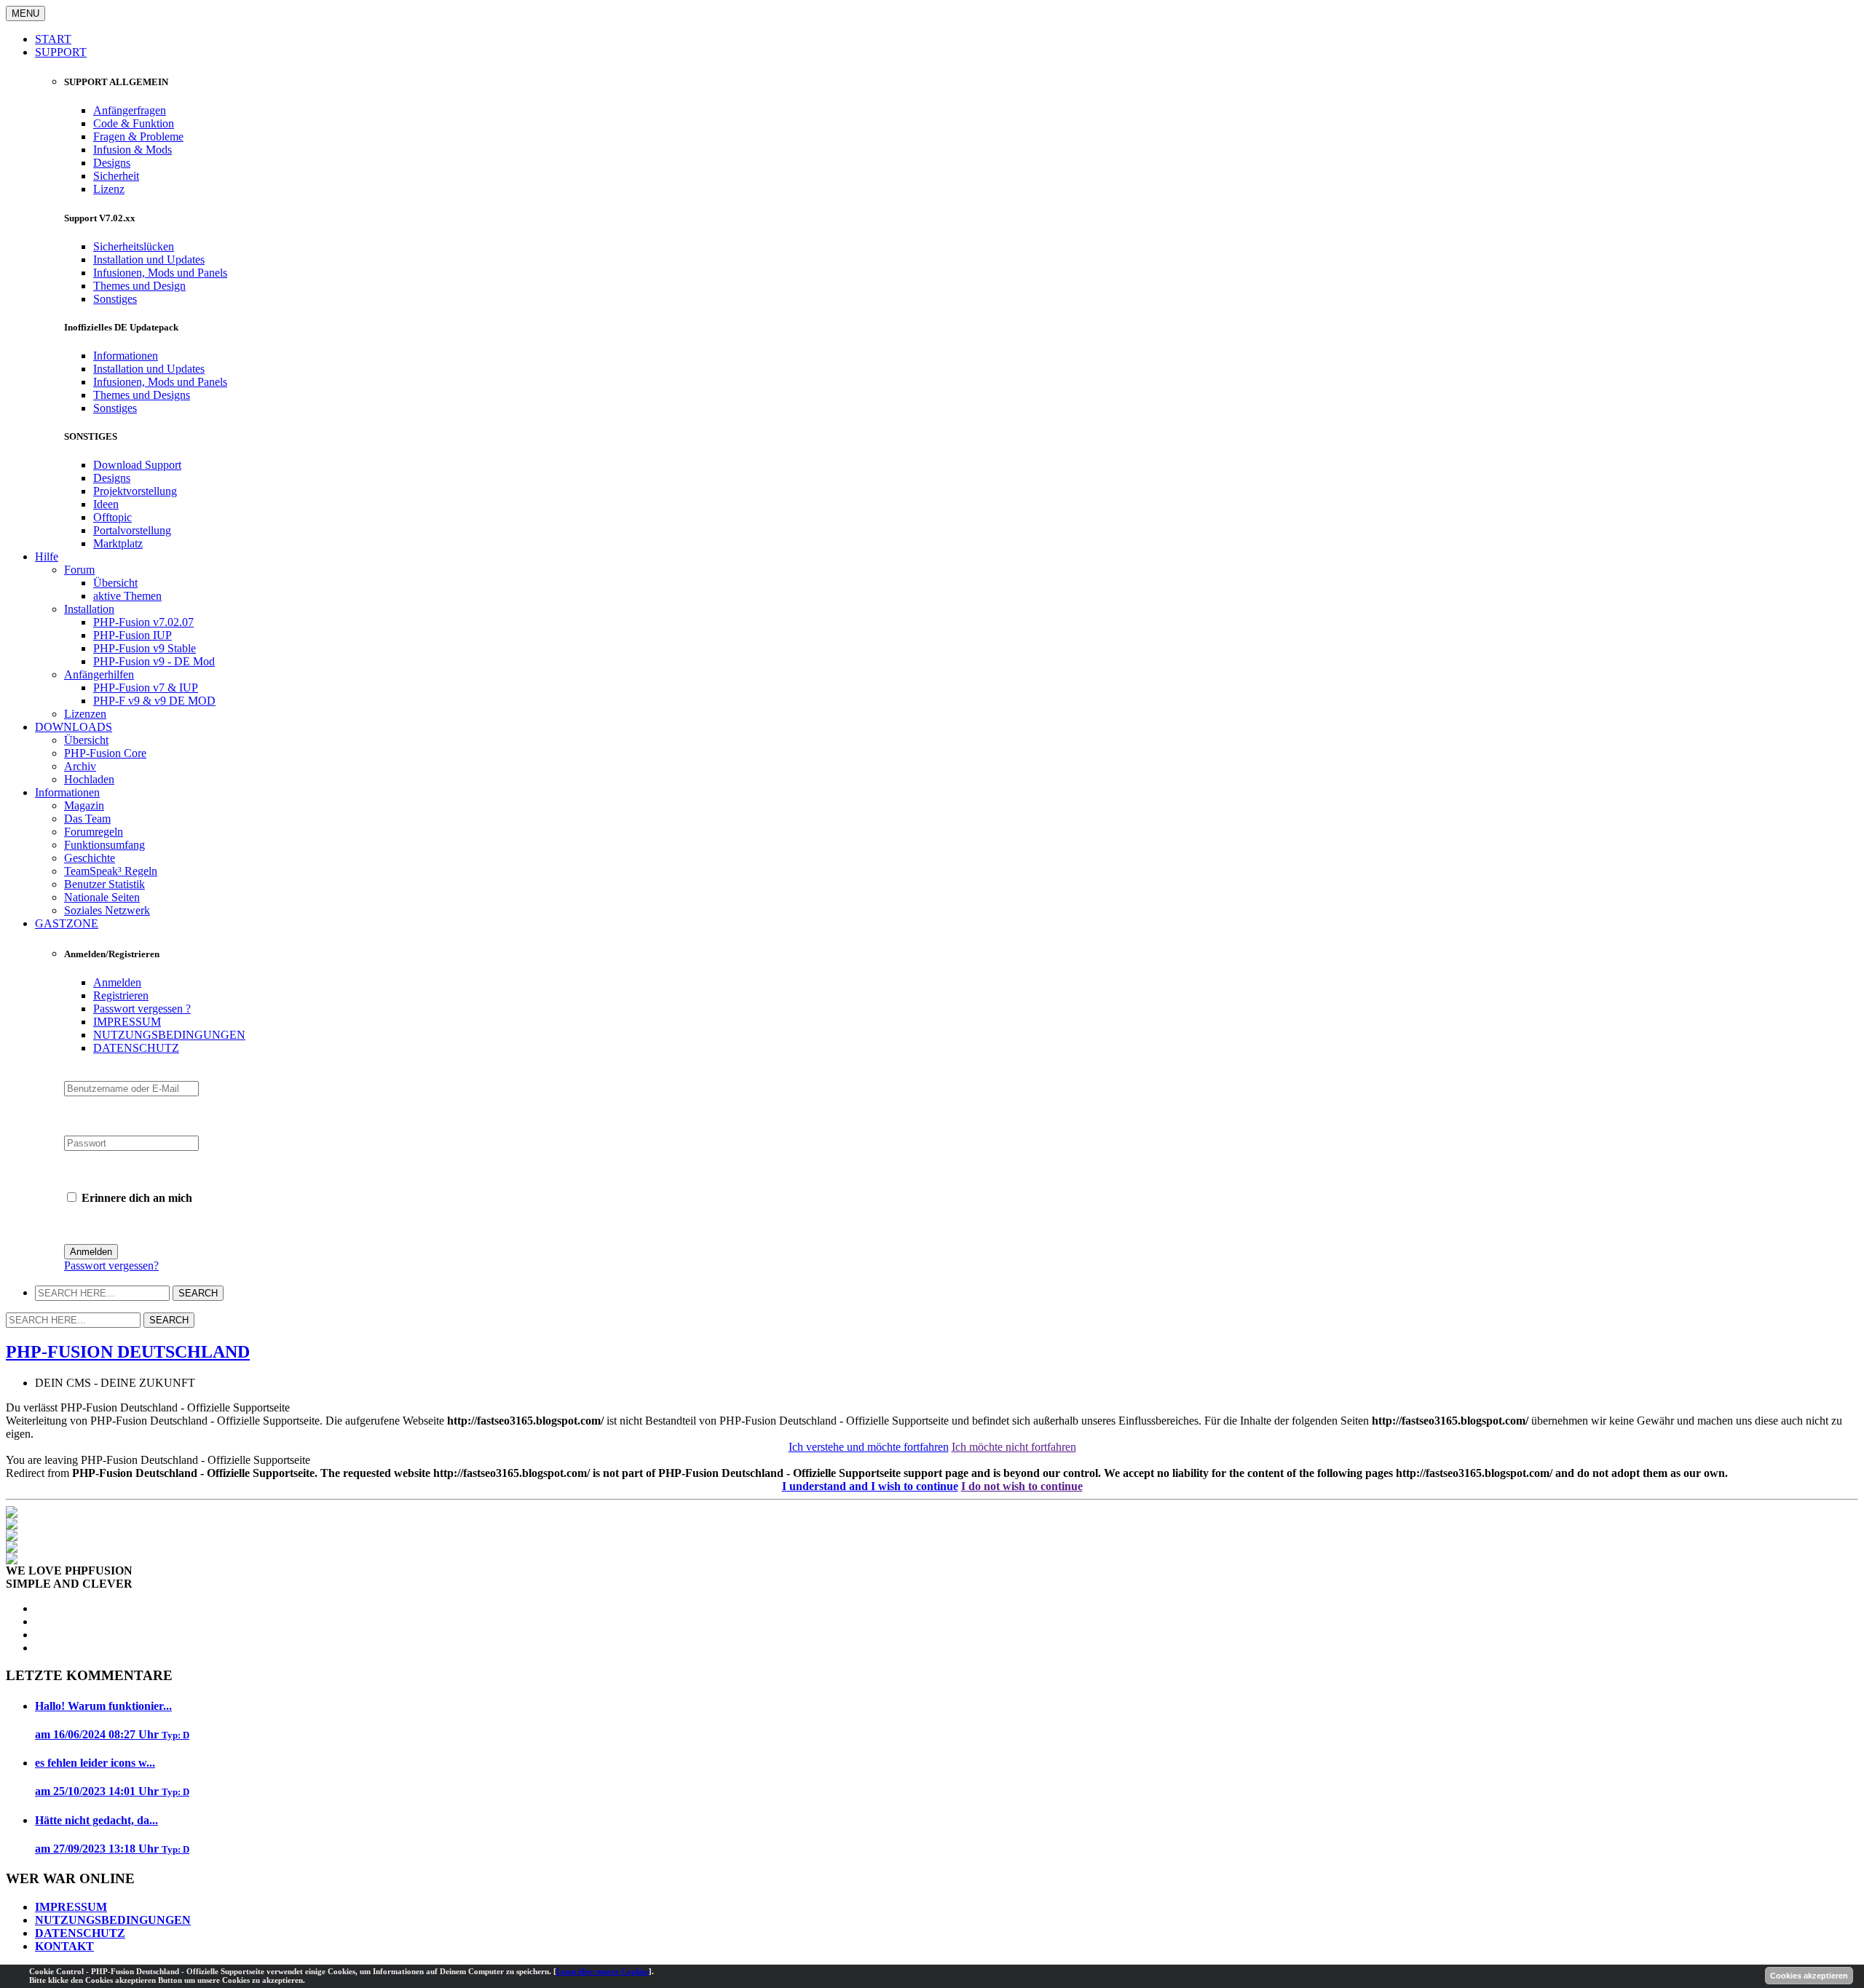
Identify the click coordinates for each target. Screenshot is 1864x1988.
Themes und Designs (142, 395)
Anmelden (117, 982)
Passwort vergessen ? (142, 1009)
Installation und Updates (149, 260)
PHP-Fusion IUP (133, 635)
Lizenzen (85, 714)
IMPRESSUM (127, 1022)
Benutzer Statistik (104, 884)
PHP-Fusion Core (105, 753)
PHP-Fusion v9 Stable (145, 648)
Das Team (87, 819)
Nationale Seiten (102, 897)
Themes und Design (139, 286)
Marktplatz (118, 543)
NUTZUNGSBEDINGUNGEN (169, 1035)
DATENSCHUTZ (136, 1048)
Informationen (126, 356)
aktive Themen (127, 596)
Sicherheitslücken (134, 246)
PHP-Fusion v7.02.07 (143, 622)
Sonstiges (115, 299)
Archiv (80, 766)
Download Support (137, 465)
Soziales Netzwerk (107, 910)
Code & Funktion (134, 123)
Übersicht (115, 583)
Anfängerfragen (130, 110)
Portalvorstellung (132, 530)
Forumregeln (94, 832)
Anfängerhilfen (99, 674)
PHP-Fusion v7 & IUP (146, 688)
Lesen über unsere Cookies (603, 1971)
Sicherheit (116, 176)
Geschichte (90, 858)
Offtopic (112, 517)
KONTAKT (64, 1946)
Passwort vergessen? (111, 1266)
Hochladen (89, 779)
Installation (89, 609)
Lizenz (109, 189)
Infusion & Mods (133, 150)
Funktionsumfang (104, 845)
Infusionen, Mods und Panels (160, 273)
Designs (112, 163)
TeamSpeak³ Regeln (111, 871)
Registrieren (121, 995)
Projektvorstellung (135, 491)
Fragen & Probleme (138, 136)
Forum (79, 570)
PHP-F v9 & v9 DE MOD (154, 701)
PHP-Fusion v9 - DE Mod (154, 661)
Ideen (106, 504)
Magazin (84, 805)
